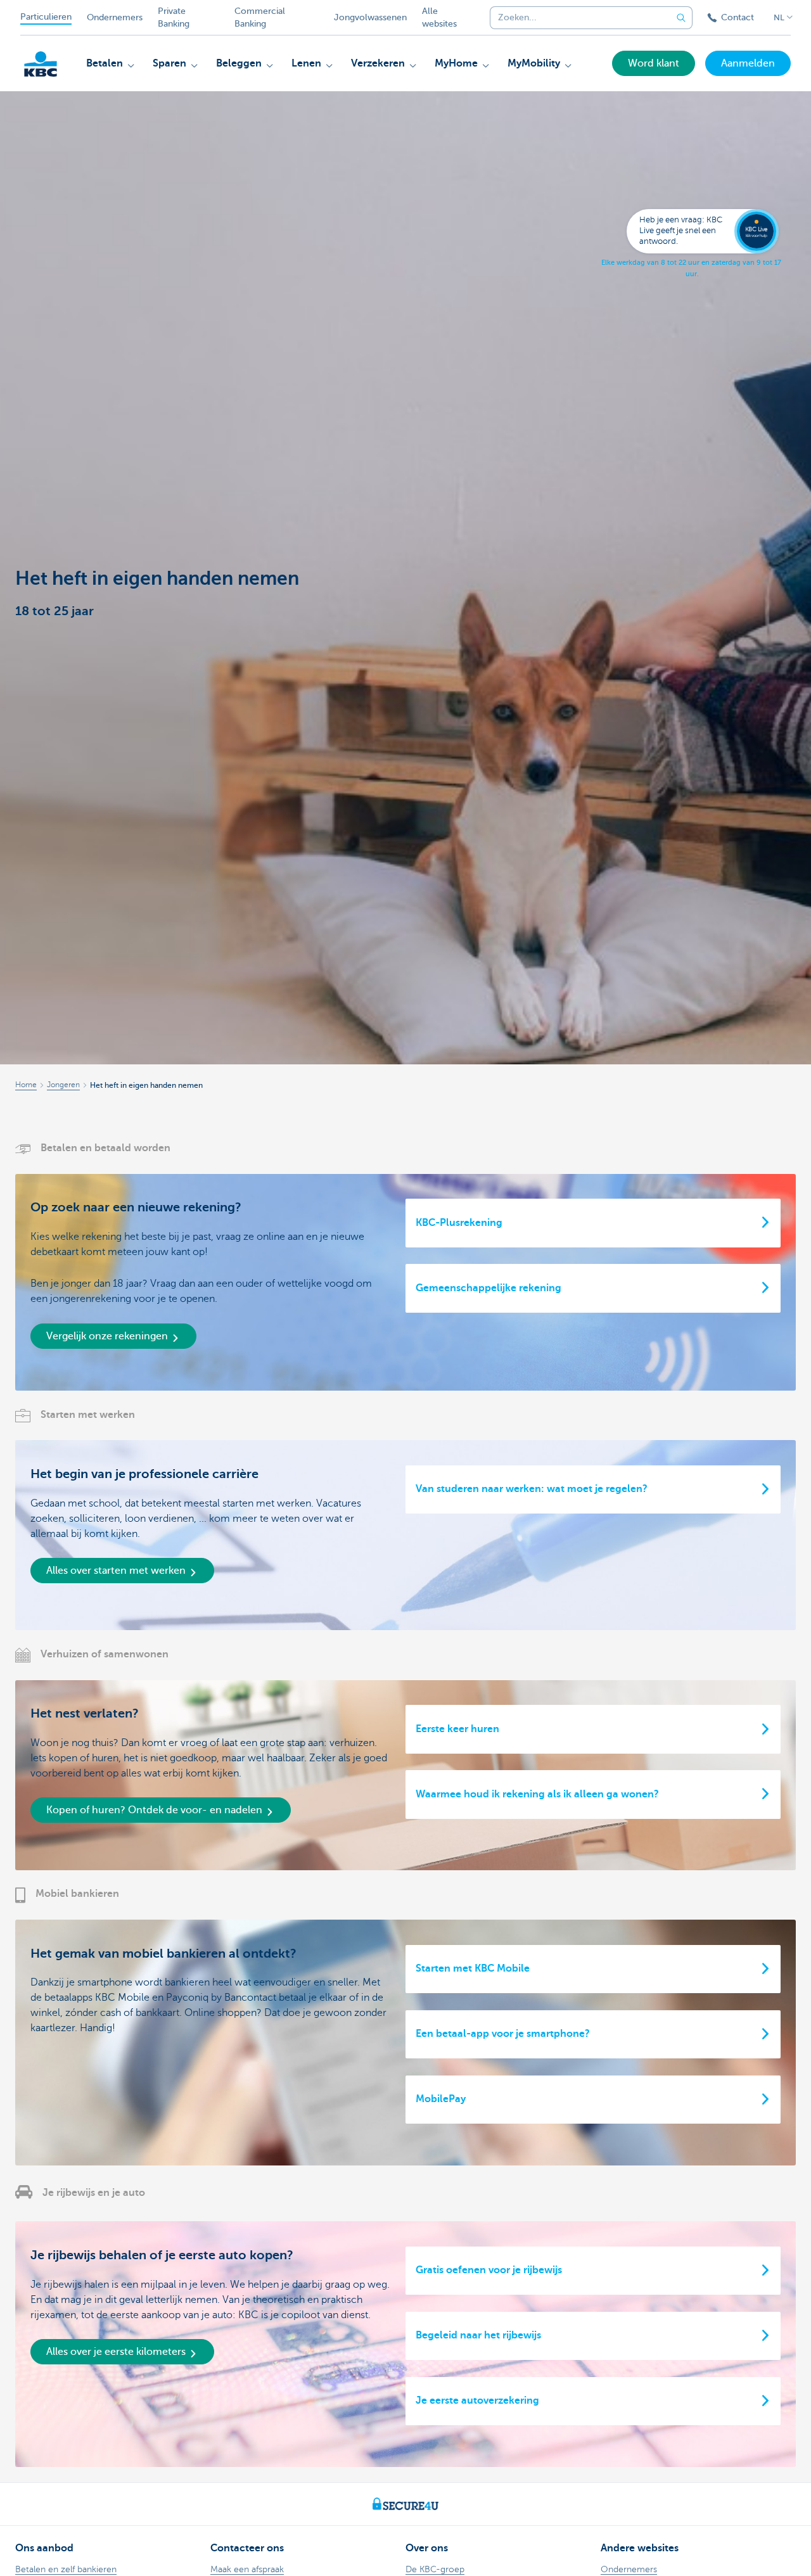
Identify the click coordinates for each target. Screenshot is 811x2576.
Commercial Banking (260, 17)
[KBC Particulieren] (41, 64)
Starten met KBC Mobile (473, 1968)
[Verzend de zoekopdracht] (681, 18)
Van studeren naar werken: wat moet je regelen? (532, 1489)
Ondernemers (115, 17)
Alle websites (439, 17)
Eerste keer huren (457, 1729)
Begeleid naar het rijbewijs (478, 2335)
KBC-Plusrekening (459, 1223)
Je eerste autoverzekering (477, 2401)
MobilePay (441, 2099)
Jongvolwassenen (370, 17)
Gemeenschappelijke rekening (489, 1288)
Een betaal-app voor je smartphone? (503, 2034)
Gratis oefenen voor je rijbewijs (489, 2270)
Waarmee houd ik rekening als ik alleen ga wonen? (537, 1794)
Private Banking (174, 17)
